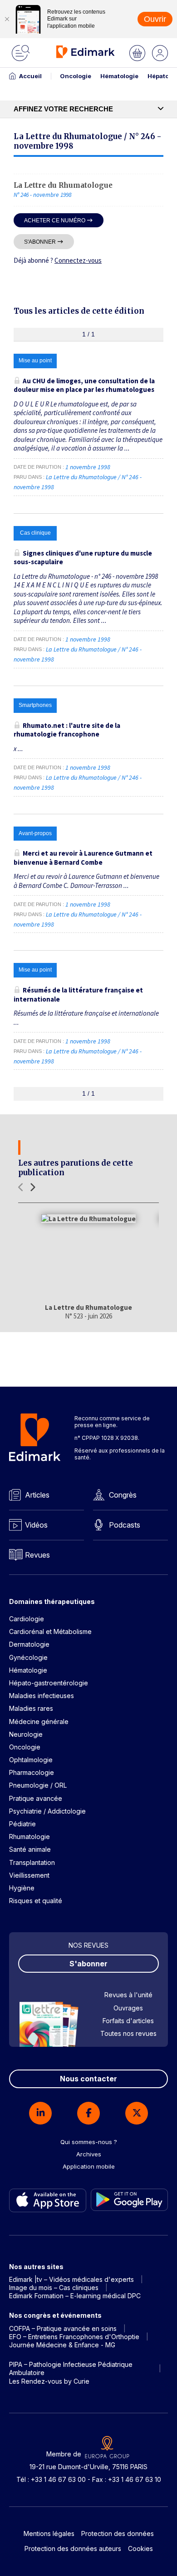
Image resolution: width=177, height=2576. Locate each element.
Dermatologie (29, 1644)
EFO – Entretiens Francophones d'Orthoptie (74, 2337)
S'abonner (40, 242)
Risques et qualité (36, 1901)
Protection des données (118, 2533)
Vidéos (36, 1525)
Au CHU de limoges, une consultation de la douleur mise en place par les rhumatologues (84, 385)
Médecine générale (39, 1722)
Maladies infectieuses (42, 1696)
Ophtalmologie (31, 1760)
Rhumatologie (29, 1837)
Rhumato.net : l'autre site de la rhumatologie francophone (67, 730)
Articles (37, 1495)
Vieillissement (29, 1875)
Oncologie (76, 76)
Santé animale (30, 1849)
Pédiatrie (22, 1824)
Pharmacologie (32, 1772)
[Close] (7, 19)
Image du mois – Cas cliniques (54, 2288)
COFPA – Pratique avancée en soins (63, 2328)
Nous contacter (88, 2079)
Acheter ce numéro (55, 220)
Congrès (123, 1495)
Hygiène (22, 1888)
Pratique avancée (36, 1798)
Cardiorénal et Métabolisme (50, 1631)
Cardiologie (27, 1619)
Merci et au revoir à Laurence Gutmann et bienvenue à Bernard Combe (83, 858)
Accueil (30, 76)
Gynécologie (28, 1657)
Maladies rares (31, 1708)
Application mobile (89, 2166)
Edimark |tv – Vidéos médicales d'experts (71, 2279)
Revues (37, 1555)
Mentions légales (49, 2533)
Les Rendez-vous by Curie (49, 2381)
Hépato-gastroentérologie (49, 1683)
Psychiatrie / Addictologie (47, 1811)
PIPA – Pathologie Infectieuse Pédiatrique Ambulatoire (71, 2368)
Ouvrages (128, 2008)
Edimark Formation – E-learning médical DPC (75, 2296)
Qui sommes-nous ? (89, 2142)
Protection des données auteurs (73, 2548)
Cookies (140, 2548)
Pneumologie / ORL (38, 1785)
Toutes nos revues (128, 2033)
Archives (89, 2154)
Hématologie (119, 76)
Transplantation (32, 1862)
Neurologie (26, 1734)
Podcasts (125, 1525)
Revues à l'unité (128, 1995)
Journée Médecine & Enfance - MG (62, 2345)
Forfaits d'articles (128, 2021)
